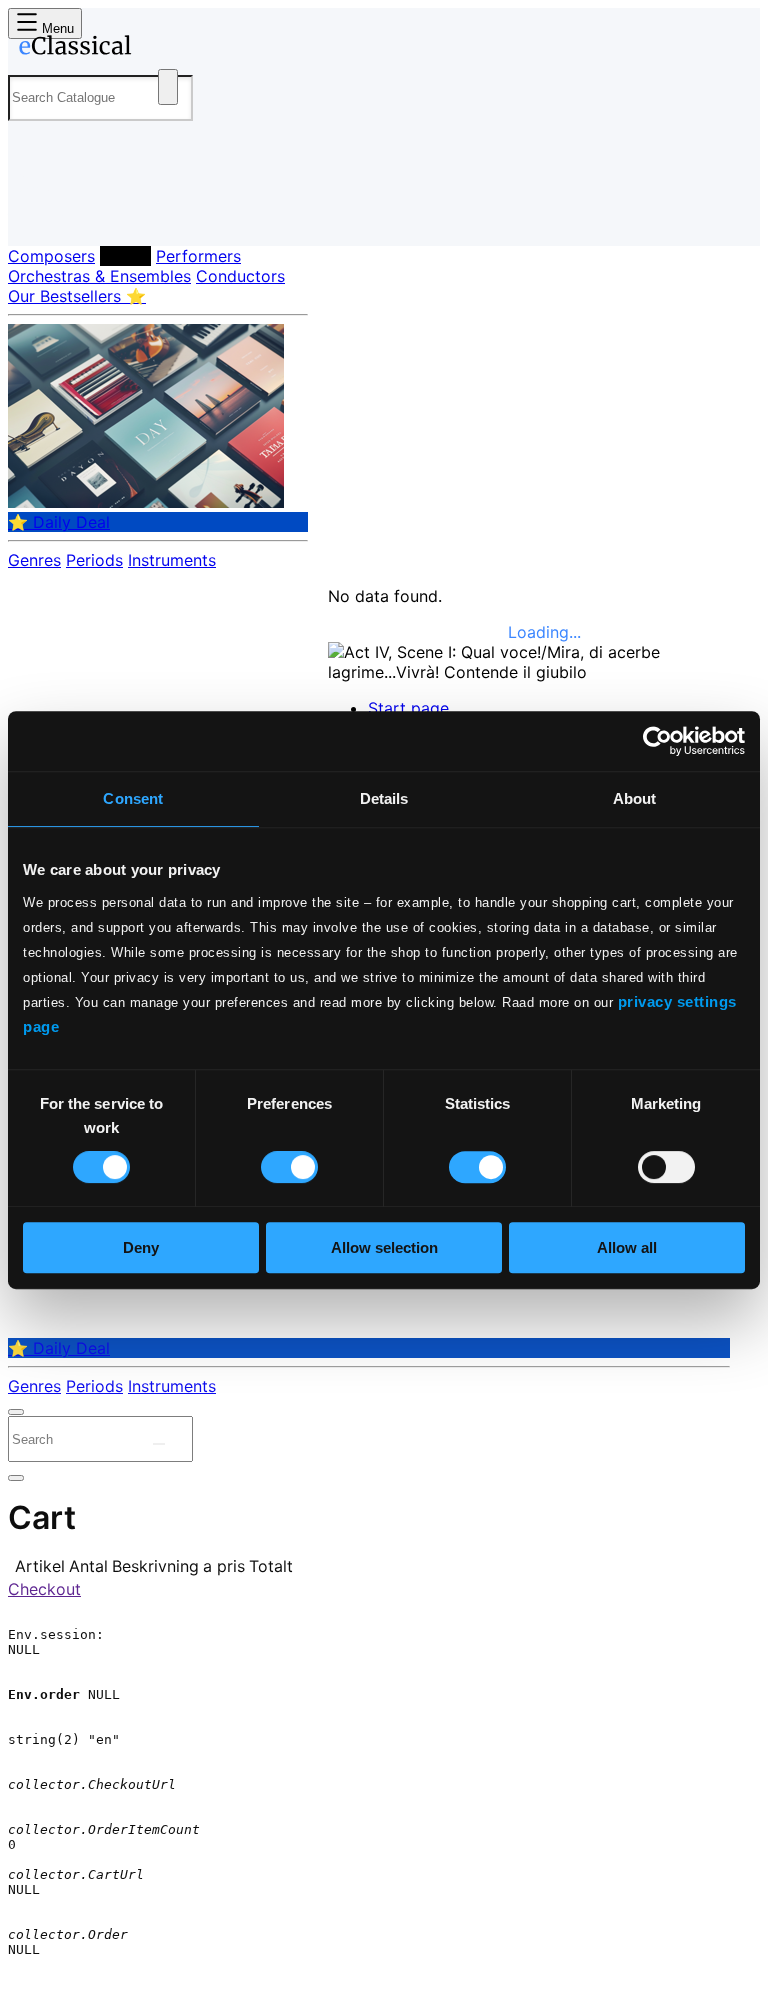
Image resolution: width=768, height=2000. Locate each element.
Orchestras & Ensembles (99, 276)
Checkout (44, 1589)
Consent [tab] (133, 798)
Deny (141, 1247)
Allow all (627, 1247)
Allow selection (384, 1247)
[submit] (159, 1444)
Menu (56, 28)
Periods (94, 560)
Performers (198, 256)
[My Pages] (35, 214)
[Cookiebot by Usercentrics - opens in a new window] (657, 741)
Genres (34, 560)
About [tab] (635, 798)
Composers (51, 256)
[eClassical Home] (164, 49)
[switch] (289, 1167)
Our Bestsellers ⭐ (77, 296)
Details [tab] (384, 798)
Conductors (240, 276)
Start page (408, 708)
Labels (125, 256)
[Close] (16, 1412)
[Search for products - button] (168, 87)
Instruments (172, 560)
